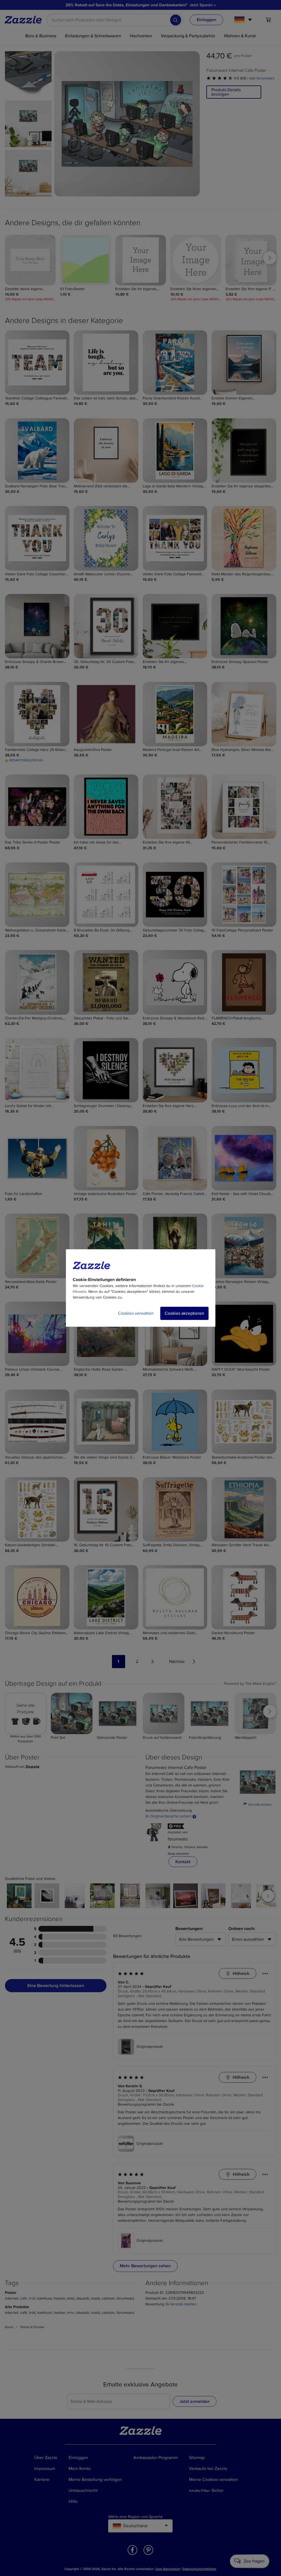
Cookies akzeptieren (184, 1313)
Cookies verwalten (136, 1313)
